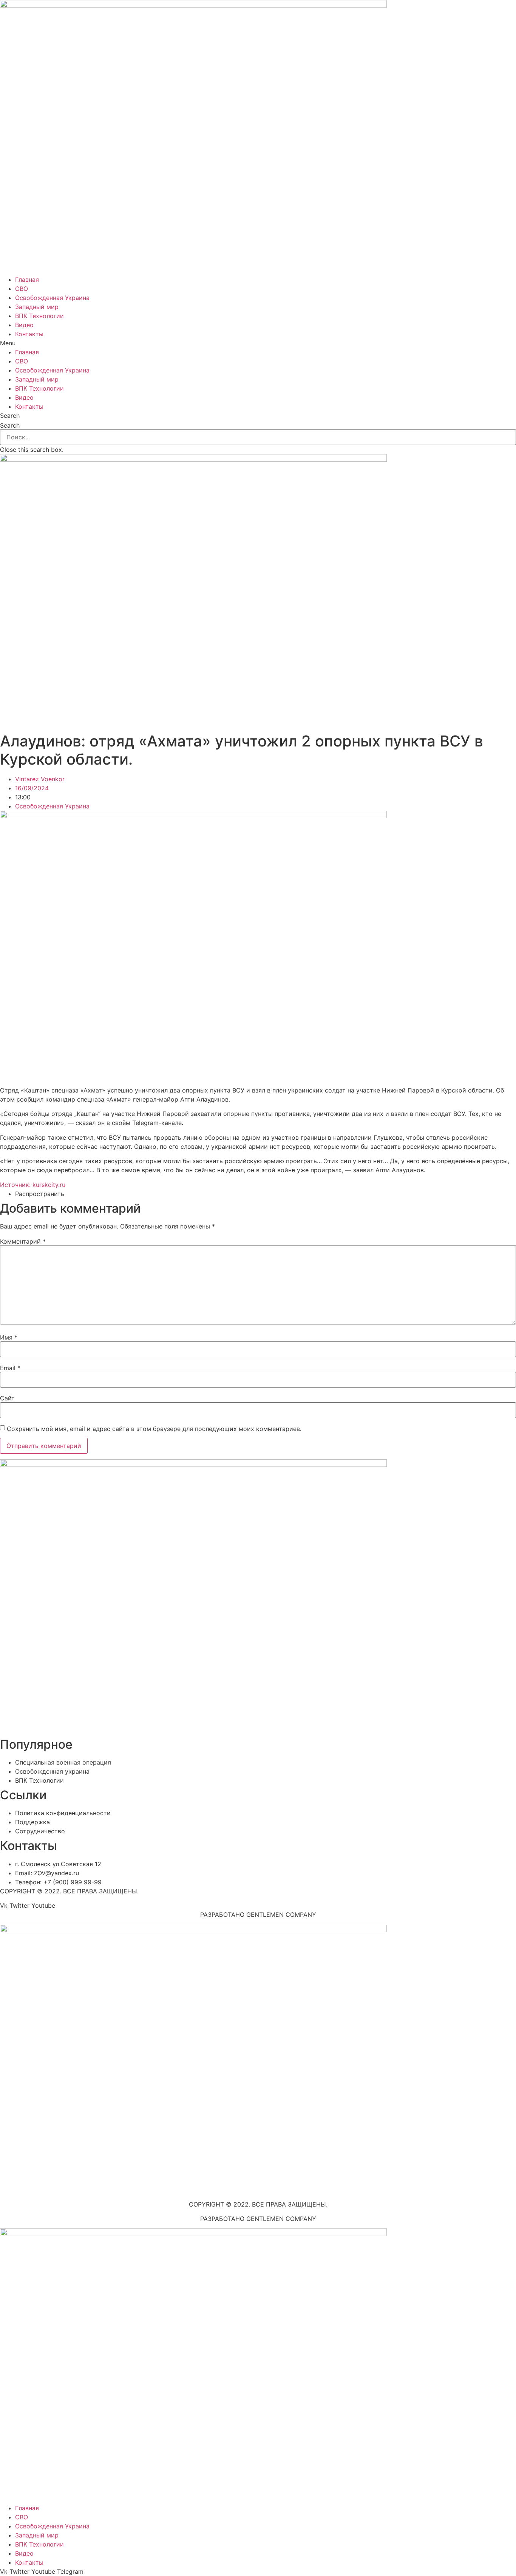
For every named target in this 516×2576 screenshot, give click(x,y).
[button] (258, 343)
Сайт (7, 1398)
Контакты (29, 334)
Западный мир (37, 307)
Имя (9, 1337)
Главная (27, 280)
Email (10, 1368)
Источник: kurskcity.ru (33, 1185)
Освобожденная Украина (52, 298)
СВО (22, 289)
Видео (24, 325)
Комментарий (23, 1241)
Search (10, 425)
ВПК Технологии (39, 316)
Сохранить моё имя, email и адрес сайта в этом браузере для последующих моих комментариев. (154, 1429)
